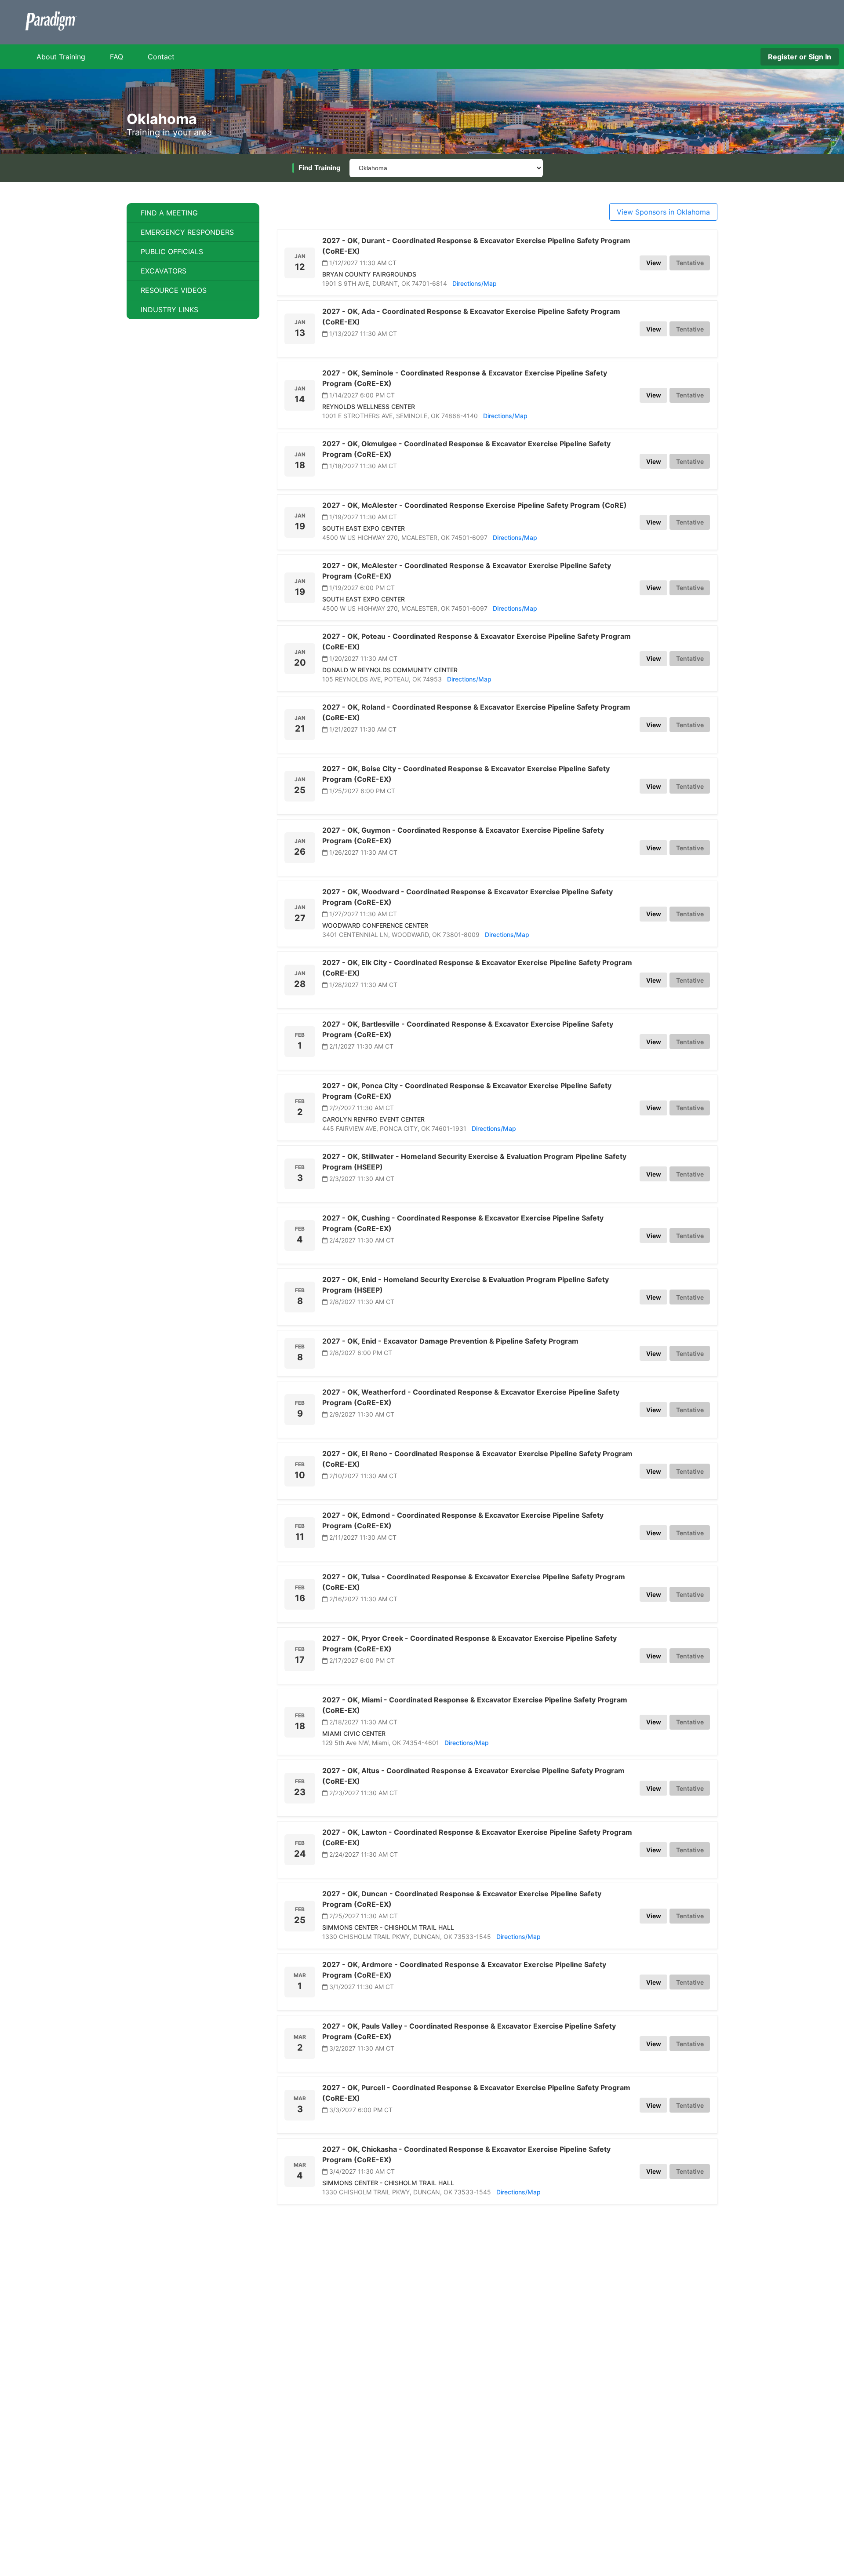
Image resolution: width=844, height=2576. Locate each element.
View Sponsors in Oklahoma (663, 212)
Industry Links (169, 310)
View (654, 263)
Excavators (164, 271)
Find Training (320, 168)
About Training (61, 57)
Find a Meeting (169, 213)
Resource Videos (174, 290)
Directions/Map (475, 283)
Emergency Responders (187, 232)
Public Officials (172, 251)
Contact (161, 57)
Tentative (690, 263)
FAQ (116, 57)
